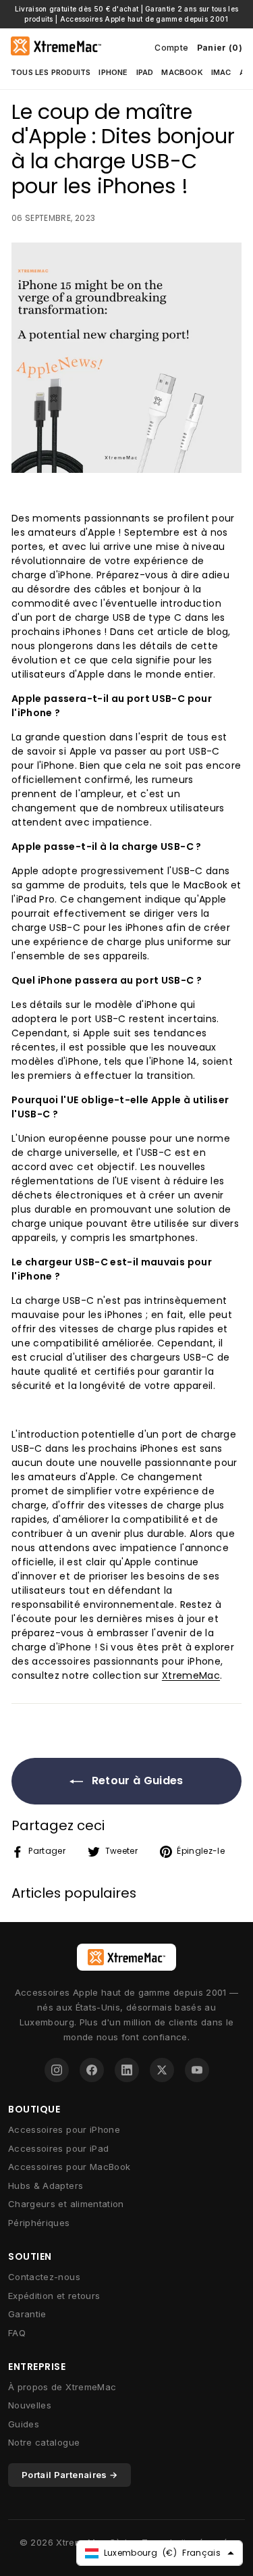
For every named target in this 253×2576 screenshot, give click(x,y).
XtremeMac (191, 1675)
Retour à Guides (136, 1781)
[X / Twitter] (162, 2070)
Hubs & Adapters (46, 2186)
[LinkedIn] (127, 2070)
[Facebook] (92, 2070)
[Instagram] (57, 2070)
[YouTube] (197, 2070)
